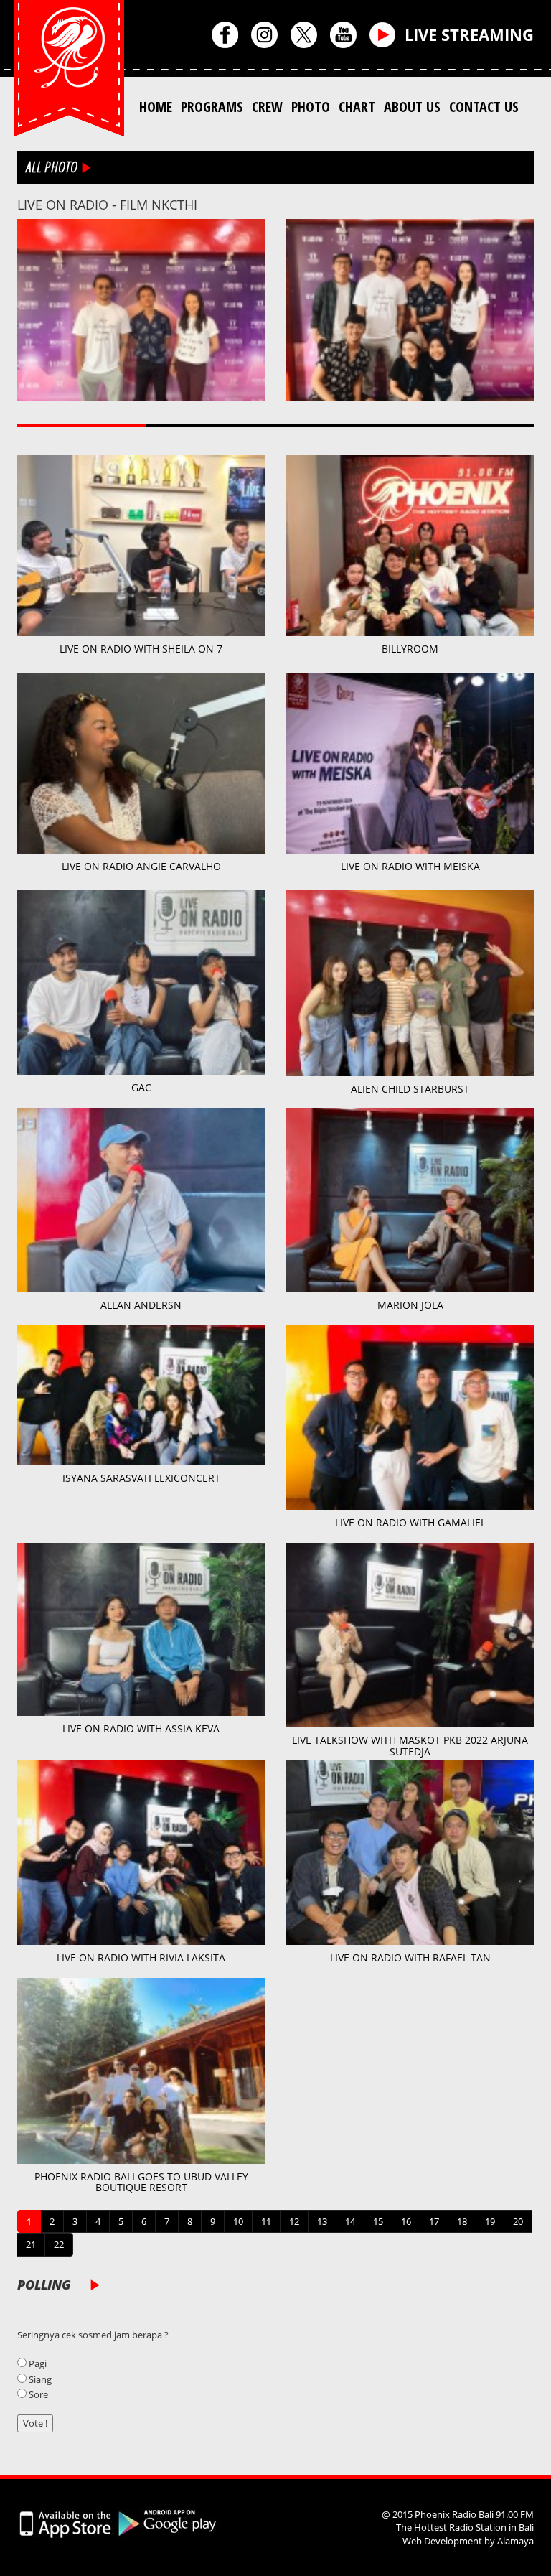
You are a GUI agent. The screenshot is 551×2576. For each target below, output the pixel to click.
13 (322, 2221)
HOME (156, 107)
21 (31, 2244)
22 (59, 2244)
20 (518, 2221)
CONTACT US (484, 107)
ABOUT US (412, 107)
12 (294, 2221)
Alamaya (515, 2541)
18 (462, 2221)
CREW (267, 107)
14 (350, 2221)
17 (434, 2221)
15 (378, 2221)
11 (266, 2221)
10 (238, 2221)
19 (490, 2221)
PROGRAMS (212, 107)
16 (406, 2221)
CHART (357, 107)
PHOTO (311, 107)
